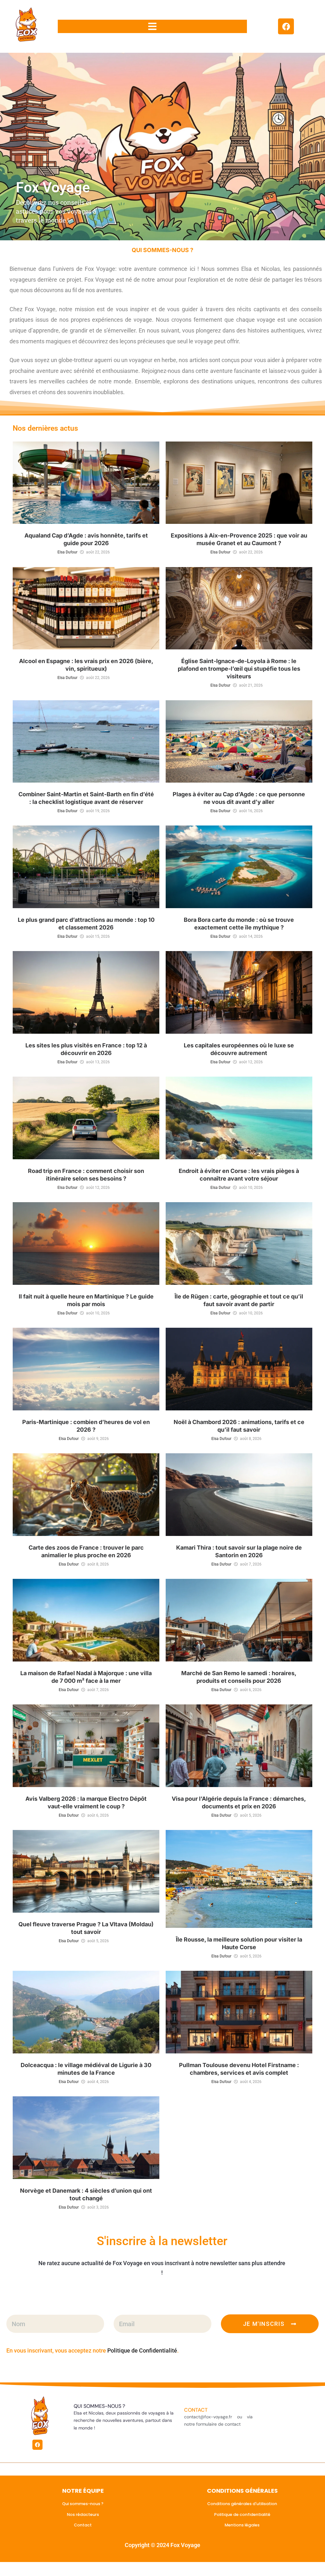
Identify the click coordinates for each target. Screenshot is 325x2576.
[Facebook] (286, 26)
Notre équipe (83, 2491)
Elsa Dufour (67, 552)
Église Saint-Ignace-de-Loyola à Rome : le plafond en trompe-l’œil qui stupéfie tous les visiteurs (239, 669)
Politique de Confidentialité (142, 2350)
